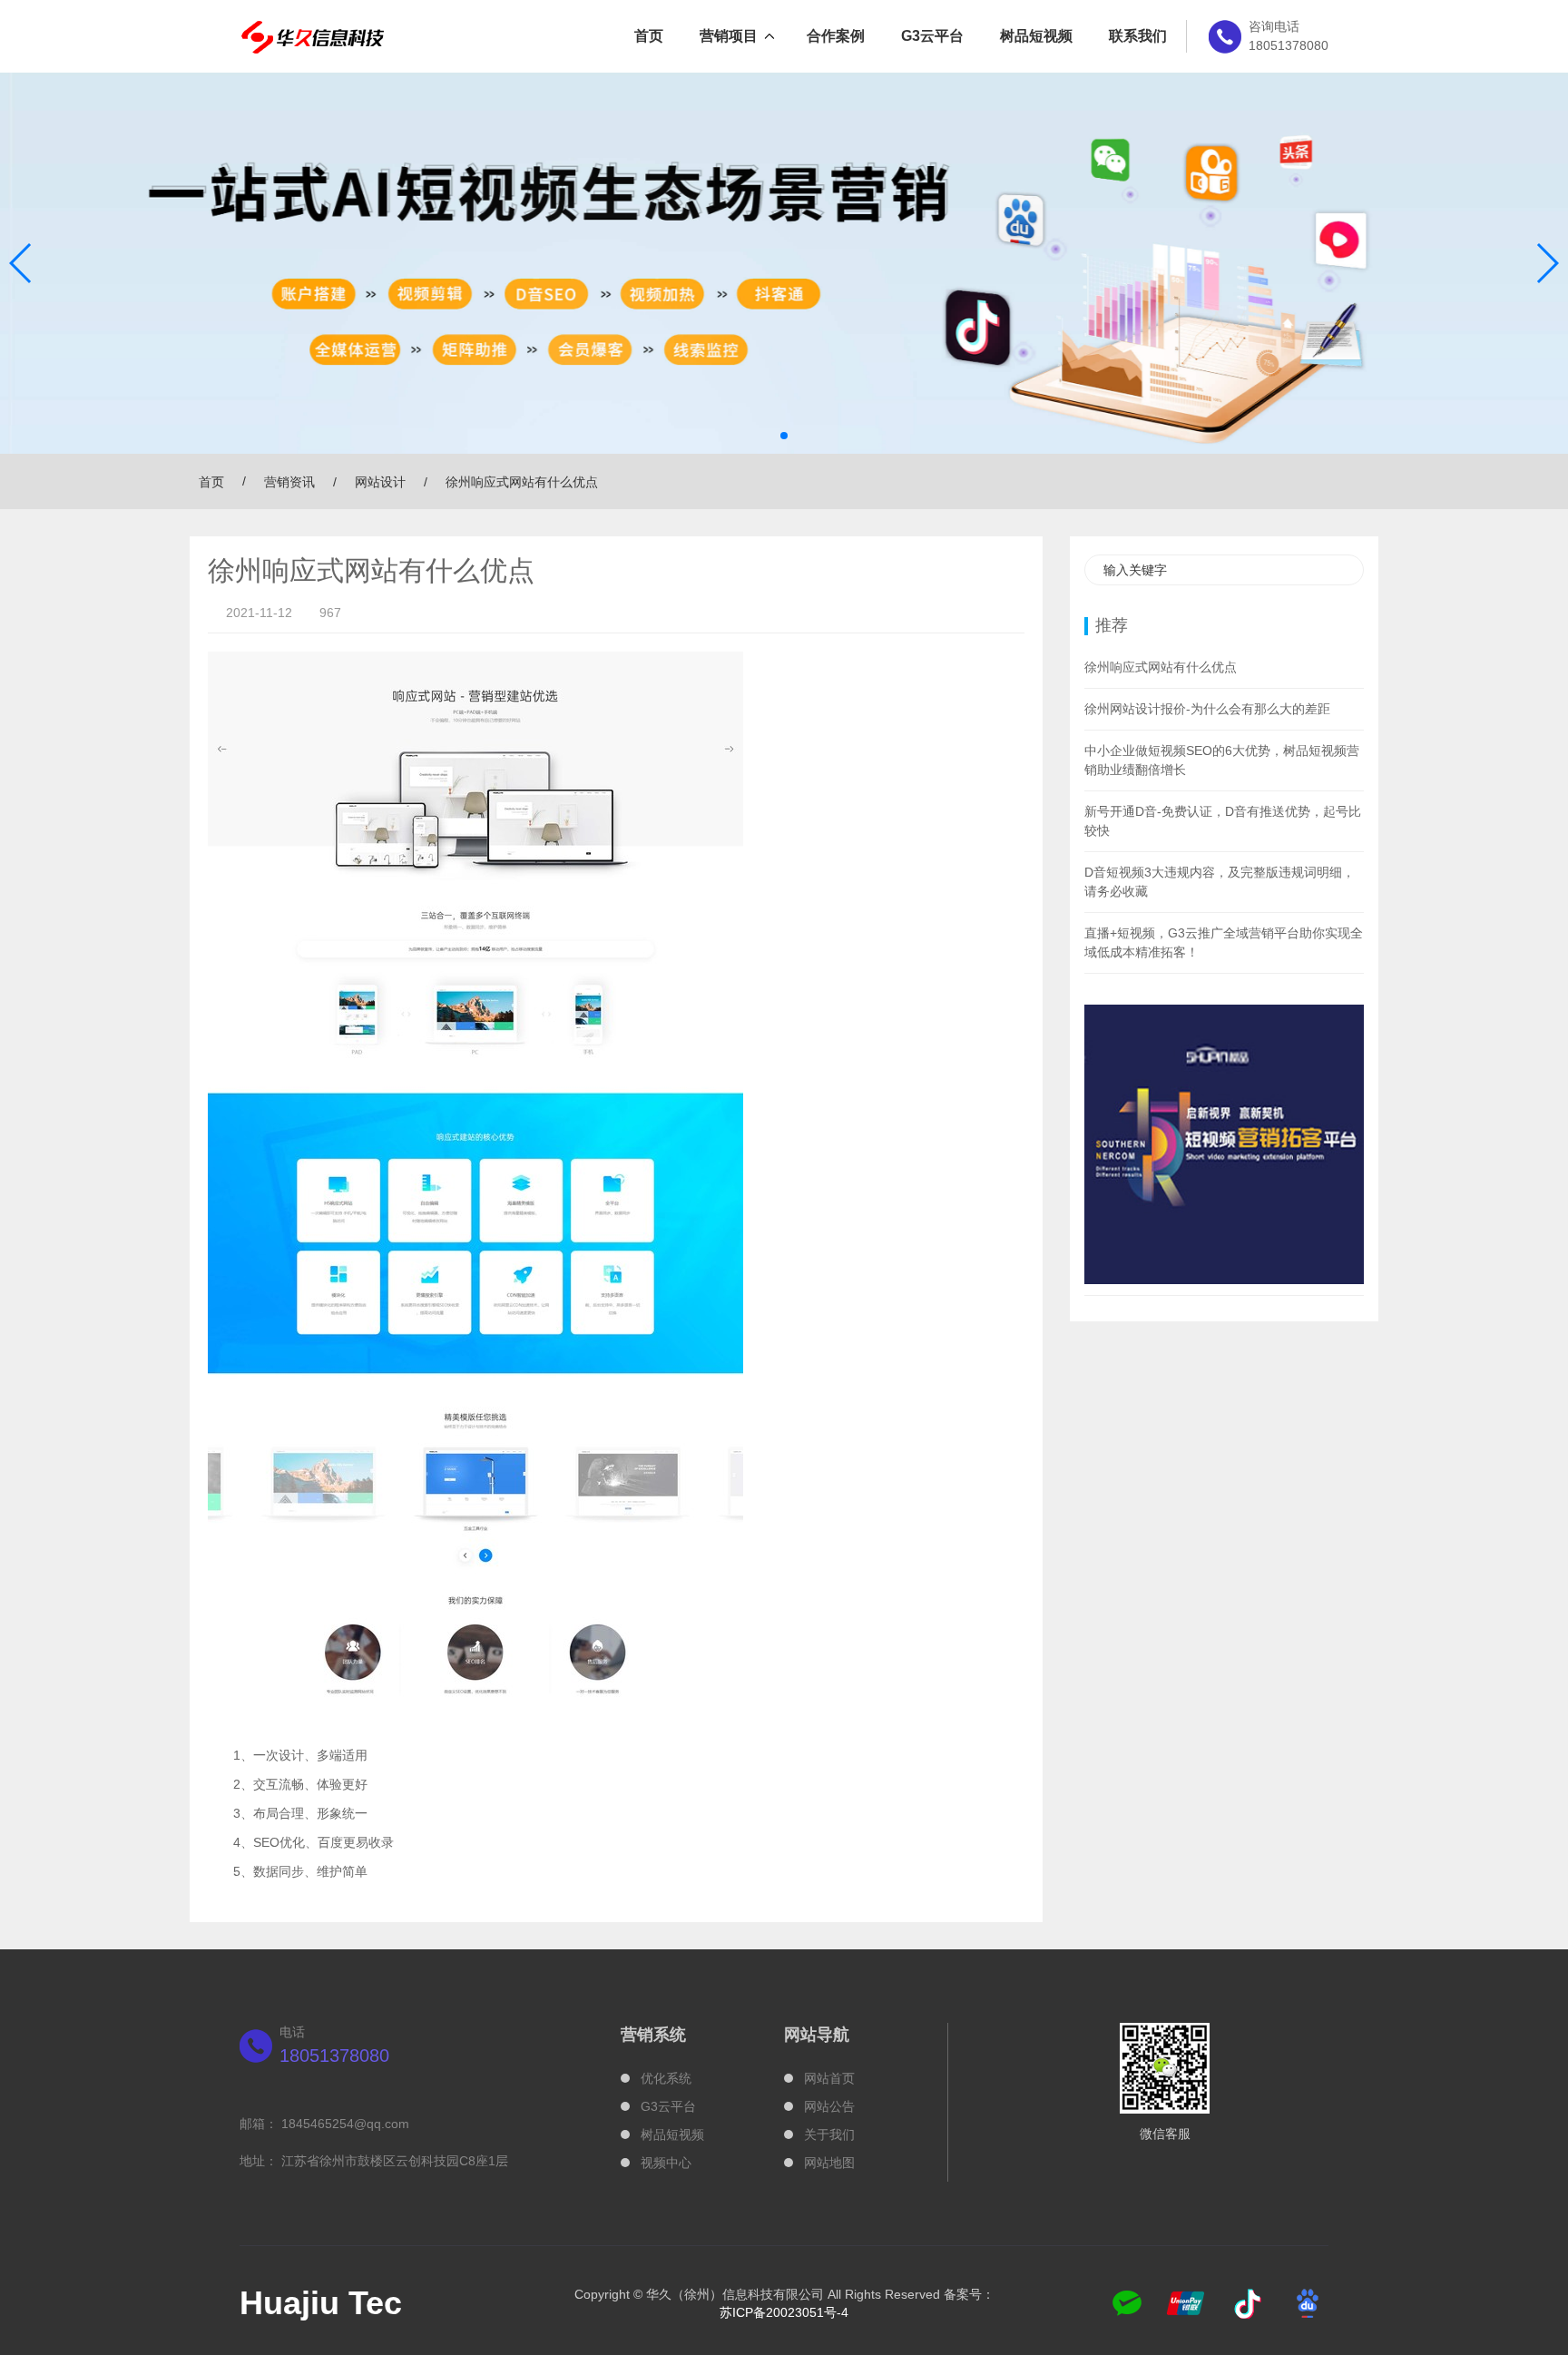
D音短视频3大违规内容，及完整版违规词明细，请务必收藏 (1220, 882)
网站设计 (380, 482)
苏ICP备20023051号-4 (784, 2312)
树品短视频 (1036, 36)
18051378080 (334, 2056)
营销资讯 (289, 482)
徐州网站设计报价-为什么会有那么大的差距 (1207, 709)
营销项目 (729, 36)
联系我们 (1138, 36)
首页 (649, 36)
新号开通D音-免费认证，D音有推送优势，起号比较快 (1223, 821)
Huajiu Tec (321, 2303)
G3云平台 (932, 36)
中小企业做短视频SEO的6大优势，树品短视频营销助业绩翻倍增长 (1222, 760)
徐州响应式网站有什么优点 (1161, 667)
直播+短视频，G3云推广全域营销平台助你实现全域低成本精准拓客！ (1224, 942)
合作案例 (836, 36)
